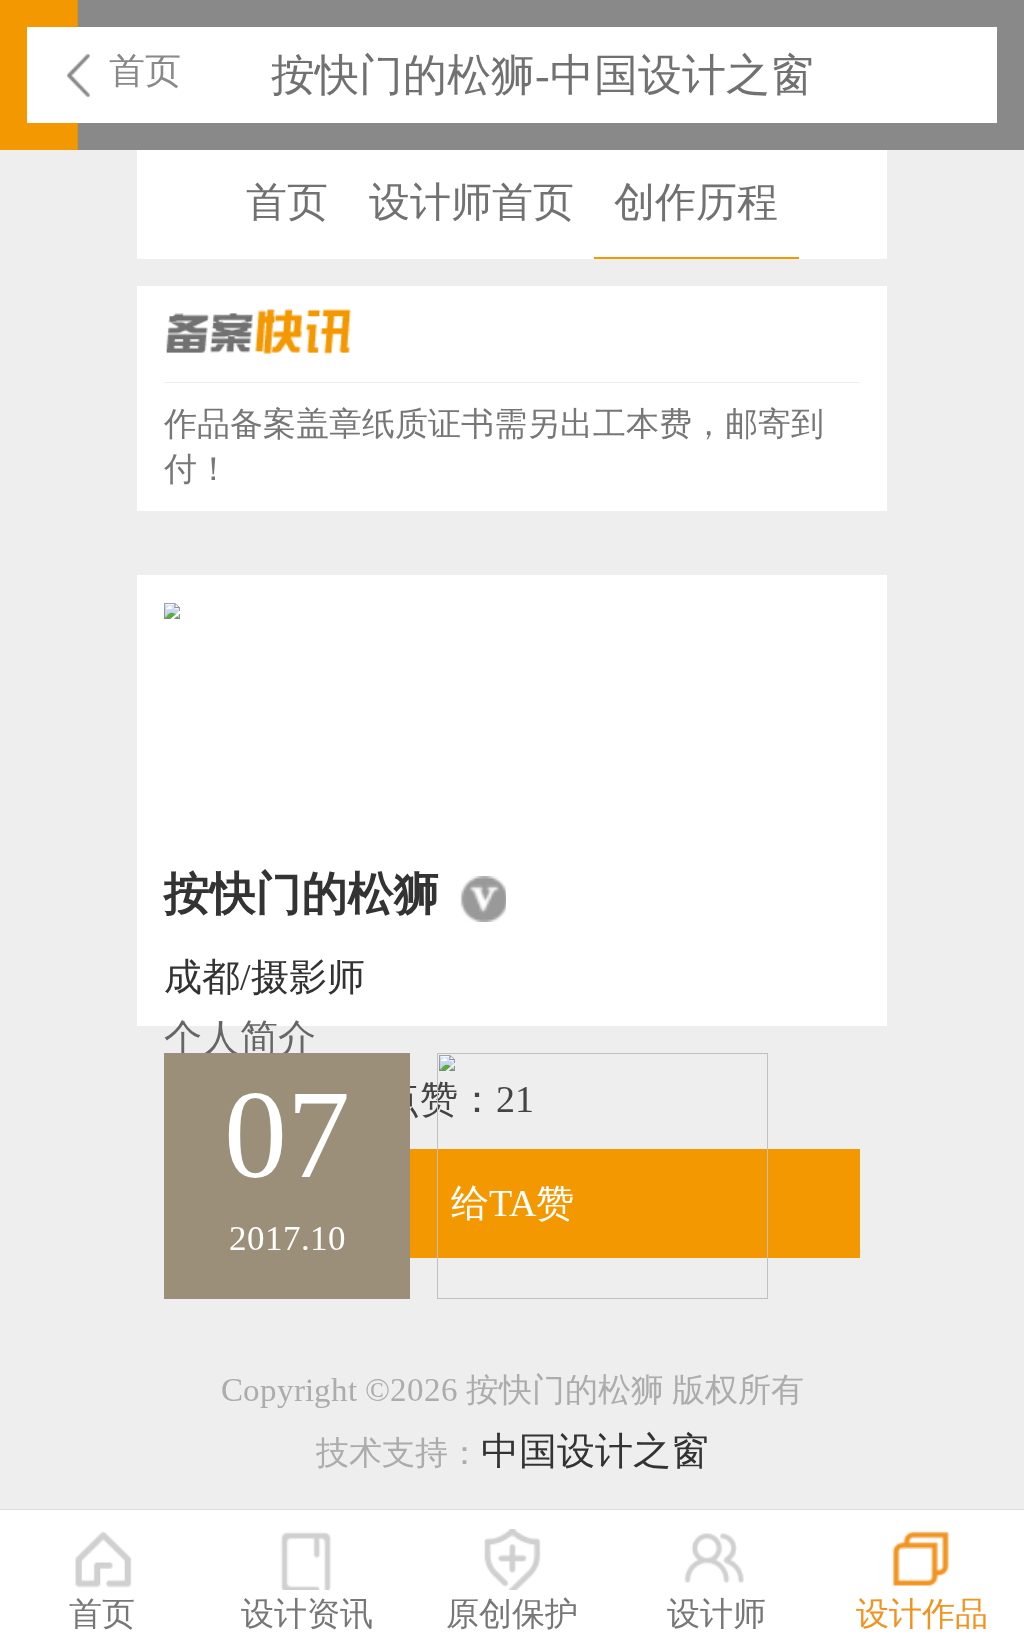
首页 (145, 71)
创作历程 (696, 202)
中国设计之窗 (595, 1451)
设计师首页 (471, 202)
